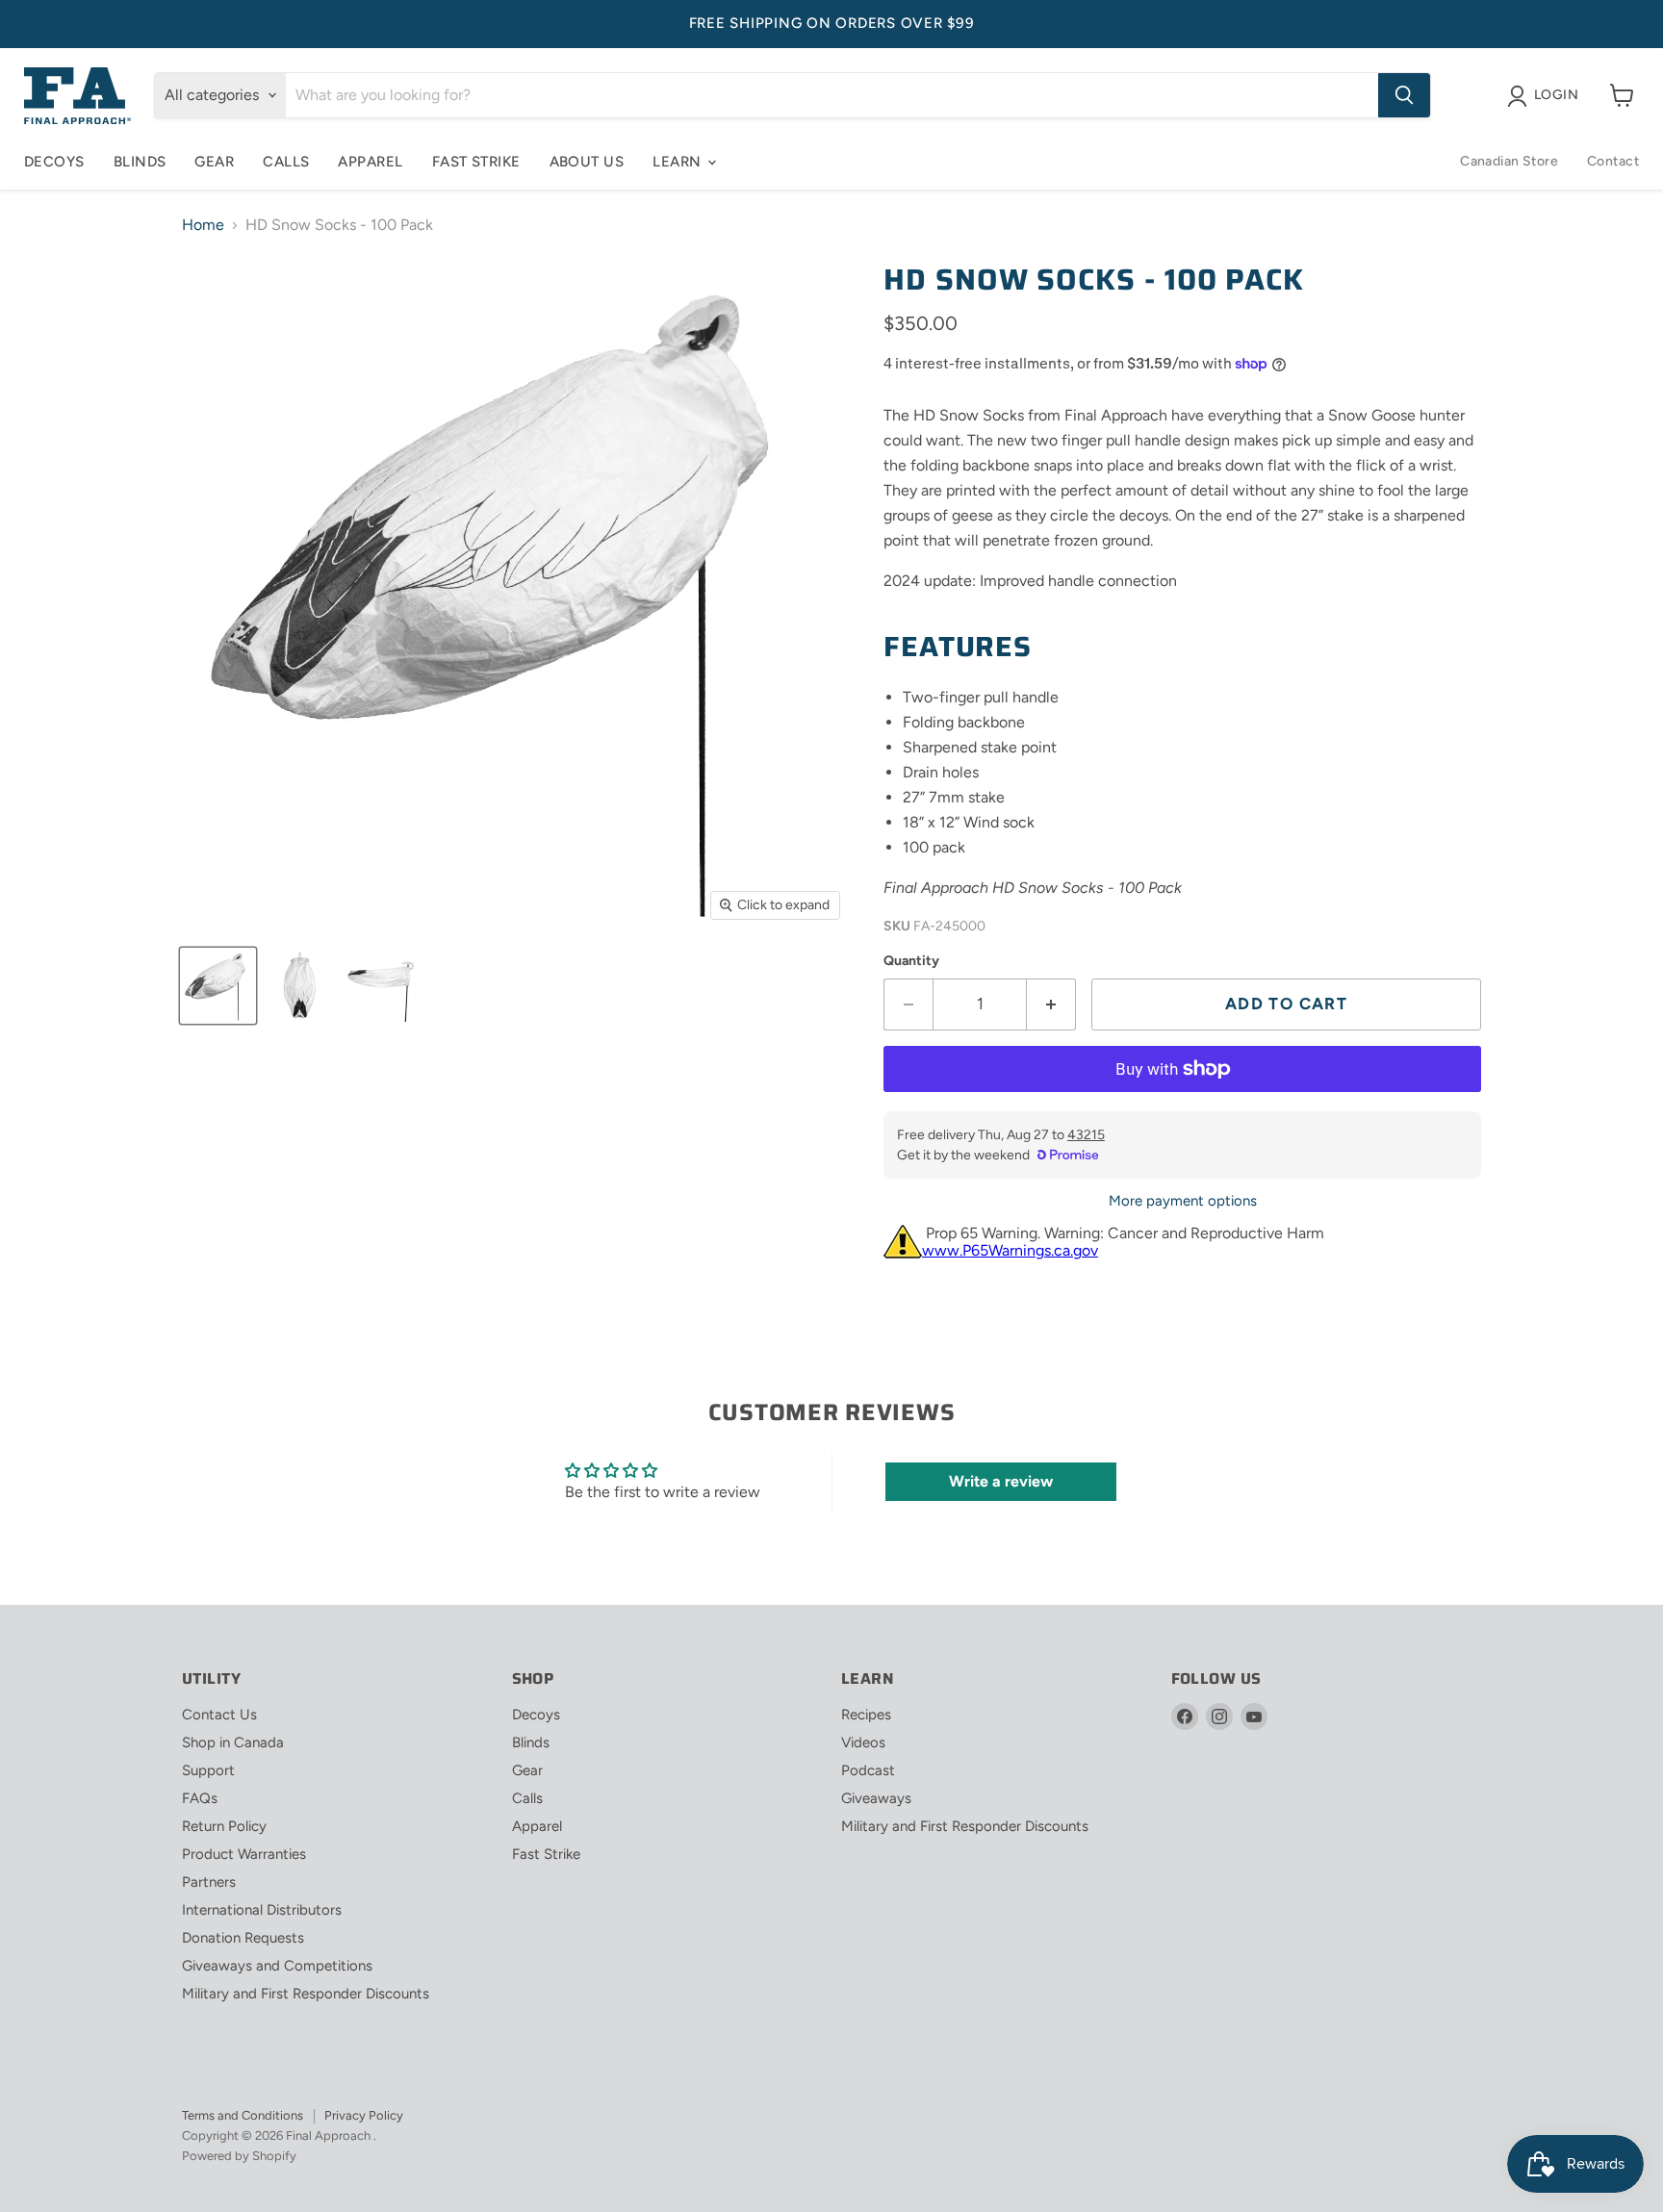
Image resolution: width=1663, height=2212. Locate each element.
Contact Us (219, 1715)
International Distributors (262, 1910)
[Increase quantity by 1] (1051, 1004)
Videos (863, 1742)
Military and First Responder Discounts (306, 1994)
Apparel (370, 162)
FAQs (200, 1798)
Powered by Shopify (239, 2156)
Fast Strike (476, 162)
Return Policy (224, 1826)
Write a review (1001, 1481)
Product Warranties (244, 1854)
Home (203, 225)
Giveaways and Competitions (277, 1966)
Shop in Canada (233, 1742)
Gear (214, 162)
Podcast (868, 1770)
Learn (679, 162)
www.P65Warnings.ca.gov (1010, 1250)
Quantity (911, 961)
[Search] (1404, 95)
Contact (1613, 161)
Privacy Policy (364, 2115)
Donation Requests (243, 1938)
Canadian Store (1509, 161)
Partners (209, 1882)
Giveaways (876, 1798)
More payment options (1183, 1201)
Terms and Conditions (243, 2115)
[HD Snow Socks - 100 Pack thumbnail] (218, 986)
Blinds (140, 162)
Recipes (866, 1715)
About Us (587, 162)
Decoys (54, 162)
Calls (286, 162)
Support (208, 1770)
